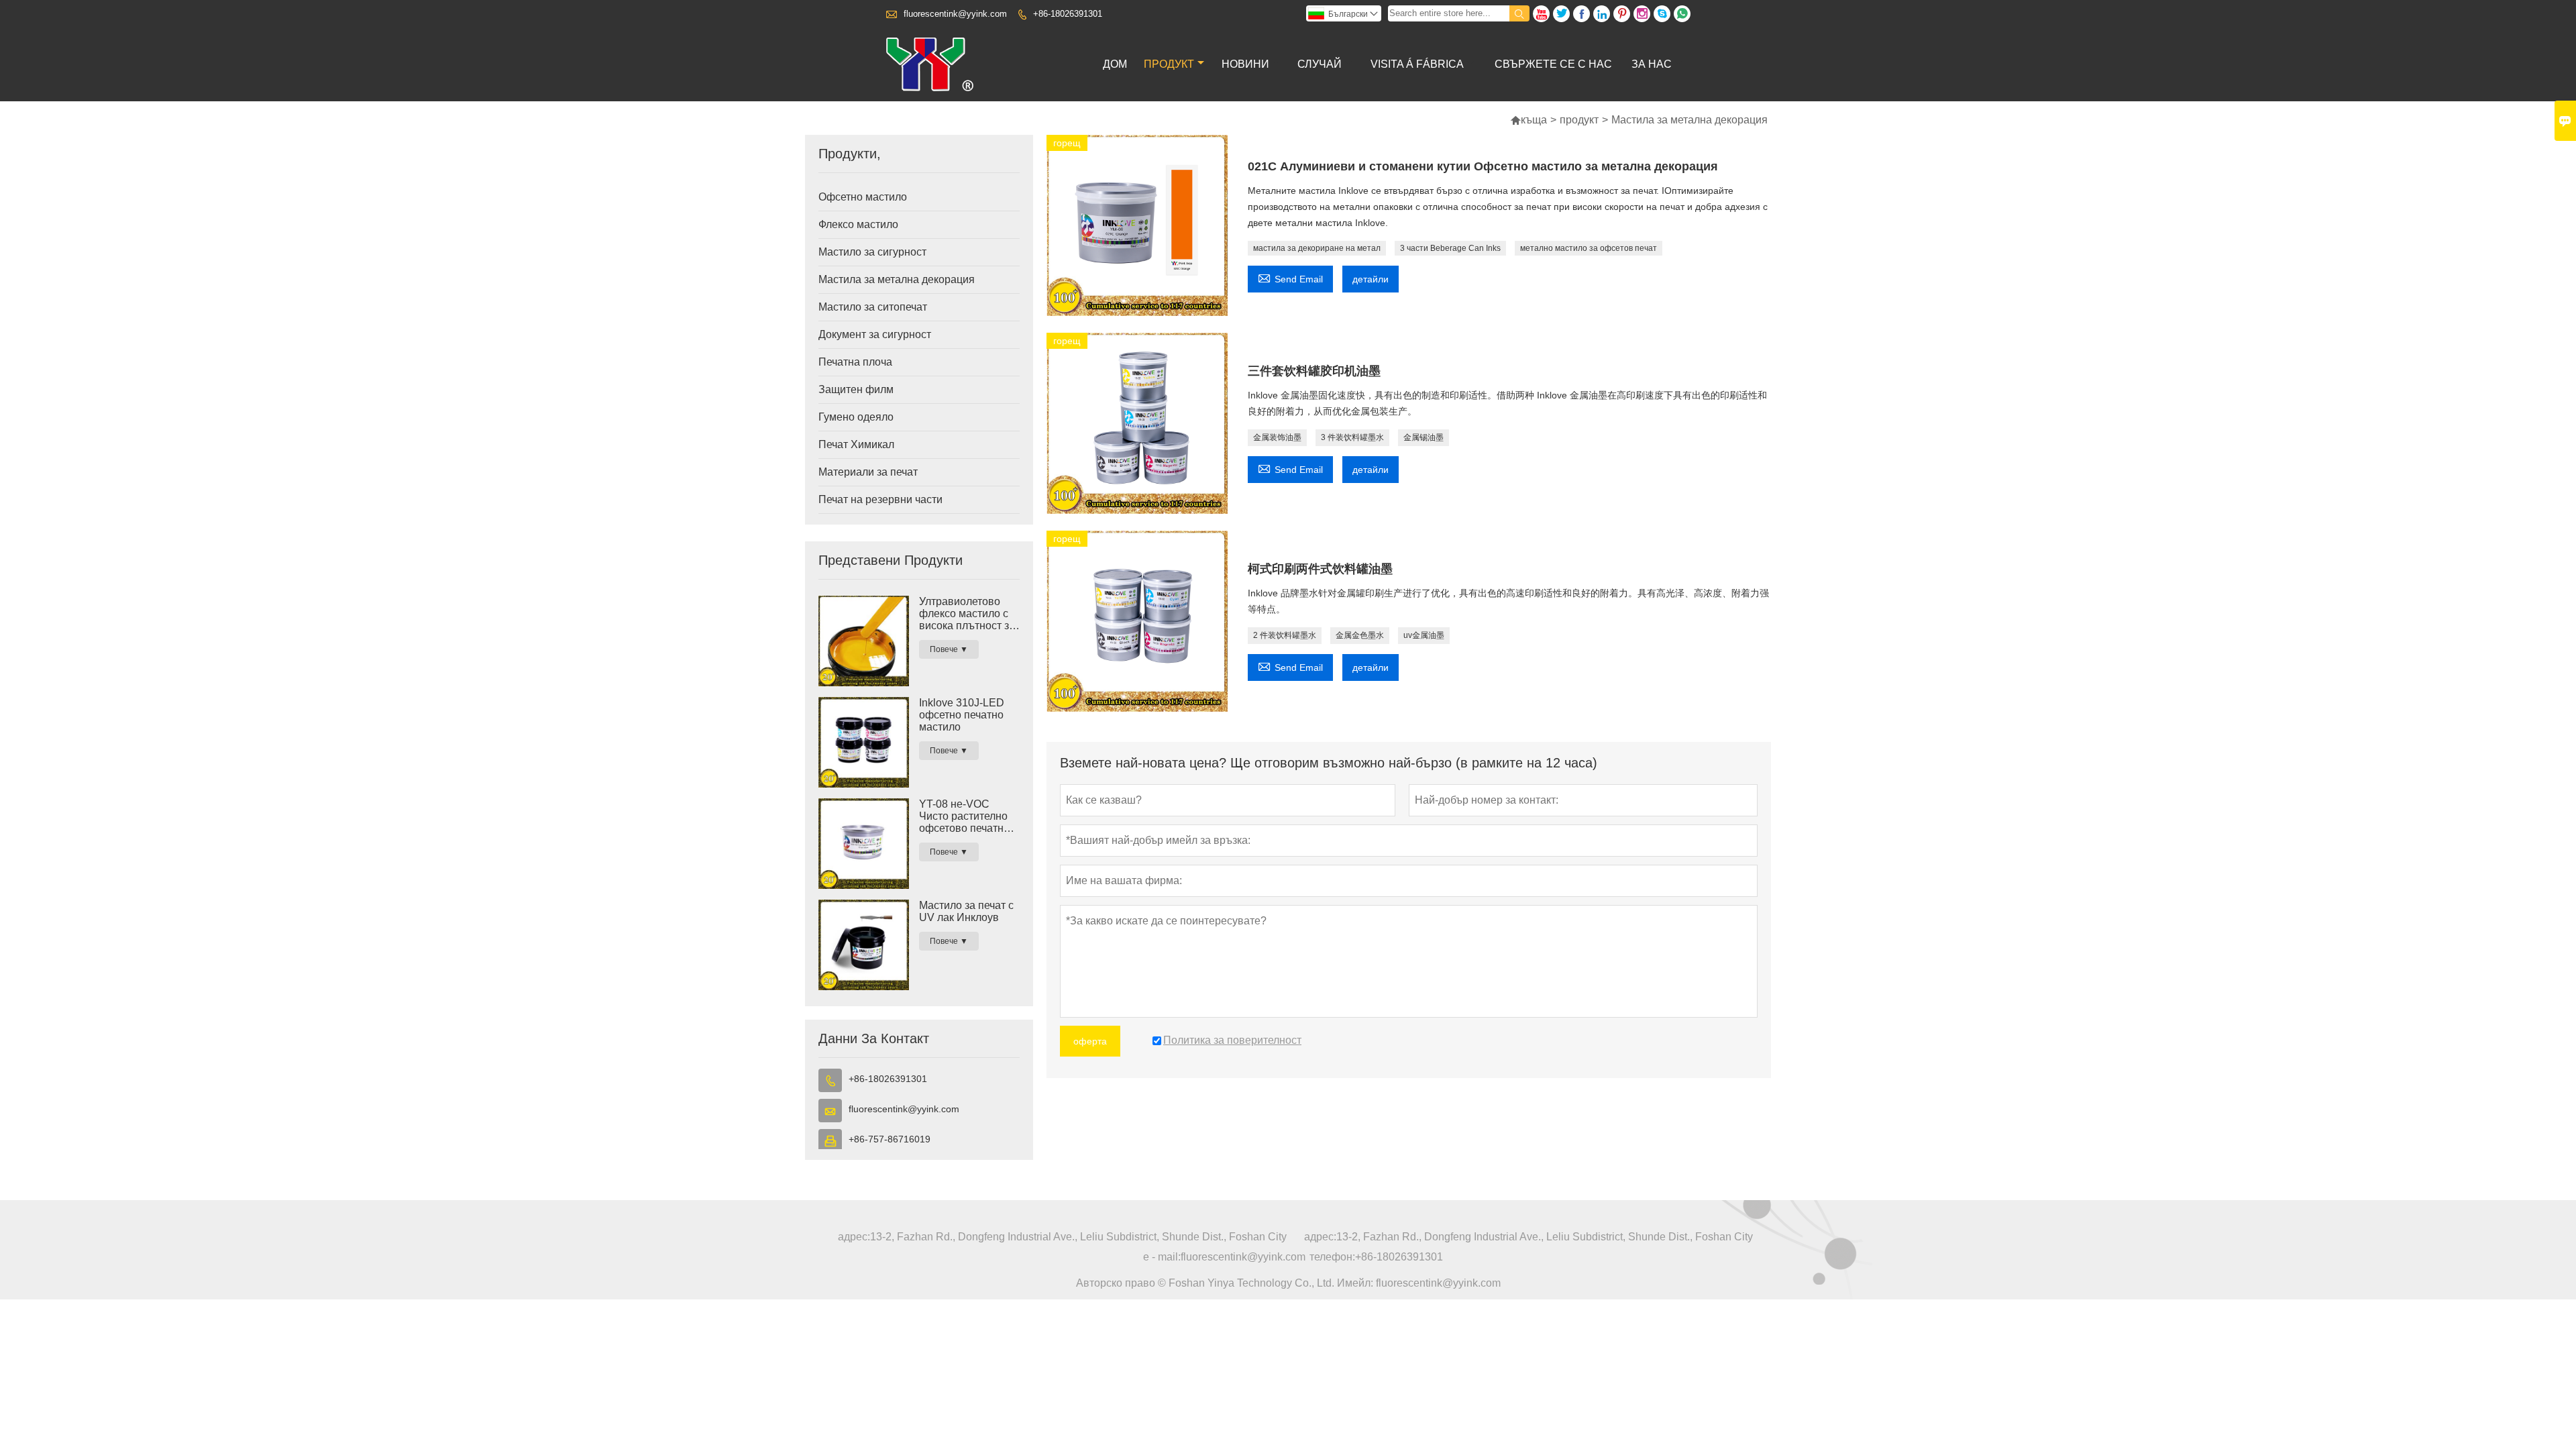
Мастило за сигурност (872, 252)
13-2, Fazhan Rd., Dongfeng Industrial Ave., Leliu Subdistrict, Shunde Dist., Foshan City (1078, 1237)
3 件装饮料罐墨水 (1352, 437)
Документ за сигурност (875, 334)
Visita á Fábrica (1417, 64)
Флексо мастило (858, 224)
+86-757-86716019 (890, 1139)
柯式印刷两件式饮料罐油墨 (1320, 569)
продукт (1169, 64)
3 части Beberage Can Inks (1450, 248)
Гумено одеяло (856, 417)
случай (1320, 64)
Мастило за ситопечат (873, 307)
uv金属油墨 (1424, 635)
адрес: (854, 1237)
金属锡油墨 (1424, 437)
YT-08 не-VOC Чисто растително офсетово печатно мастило (964, 816)
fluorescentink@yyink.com (955, 14)
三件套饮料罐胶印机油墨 (1314, 371)
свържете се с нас (1553, 64)
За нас (1652, 64)
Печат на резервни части (880, 499)
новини (1245, 64)
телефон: (1332, 1257)
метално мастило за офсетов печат (1589, 248)
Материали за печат (868, 472)
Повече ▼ (949, 649)
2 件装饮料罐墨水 (1285, 635)
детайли (1371, 279)
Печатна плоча (855, 362)
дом (1115, 64)
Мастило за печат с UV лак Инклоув (966, 911)
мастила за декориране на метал (1317, 248)
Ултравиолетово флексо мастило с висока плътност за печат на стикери (967, 614)
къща (1528, 120)
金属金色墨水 (1360, 635)
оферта (1090, 1041)
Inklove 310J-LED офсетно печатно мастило (962, 715)
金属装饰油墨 (1277, 437)
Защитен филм (856, 389)
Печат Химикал (856, 444)
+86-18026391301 (1068, 14)
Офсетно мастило (863, 197)
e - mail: (1162, 1257)
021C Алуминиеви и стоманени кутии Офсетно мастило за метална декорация (1483, 166)
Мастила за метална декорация (897, 279)
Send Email (1290, 277)
